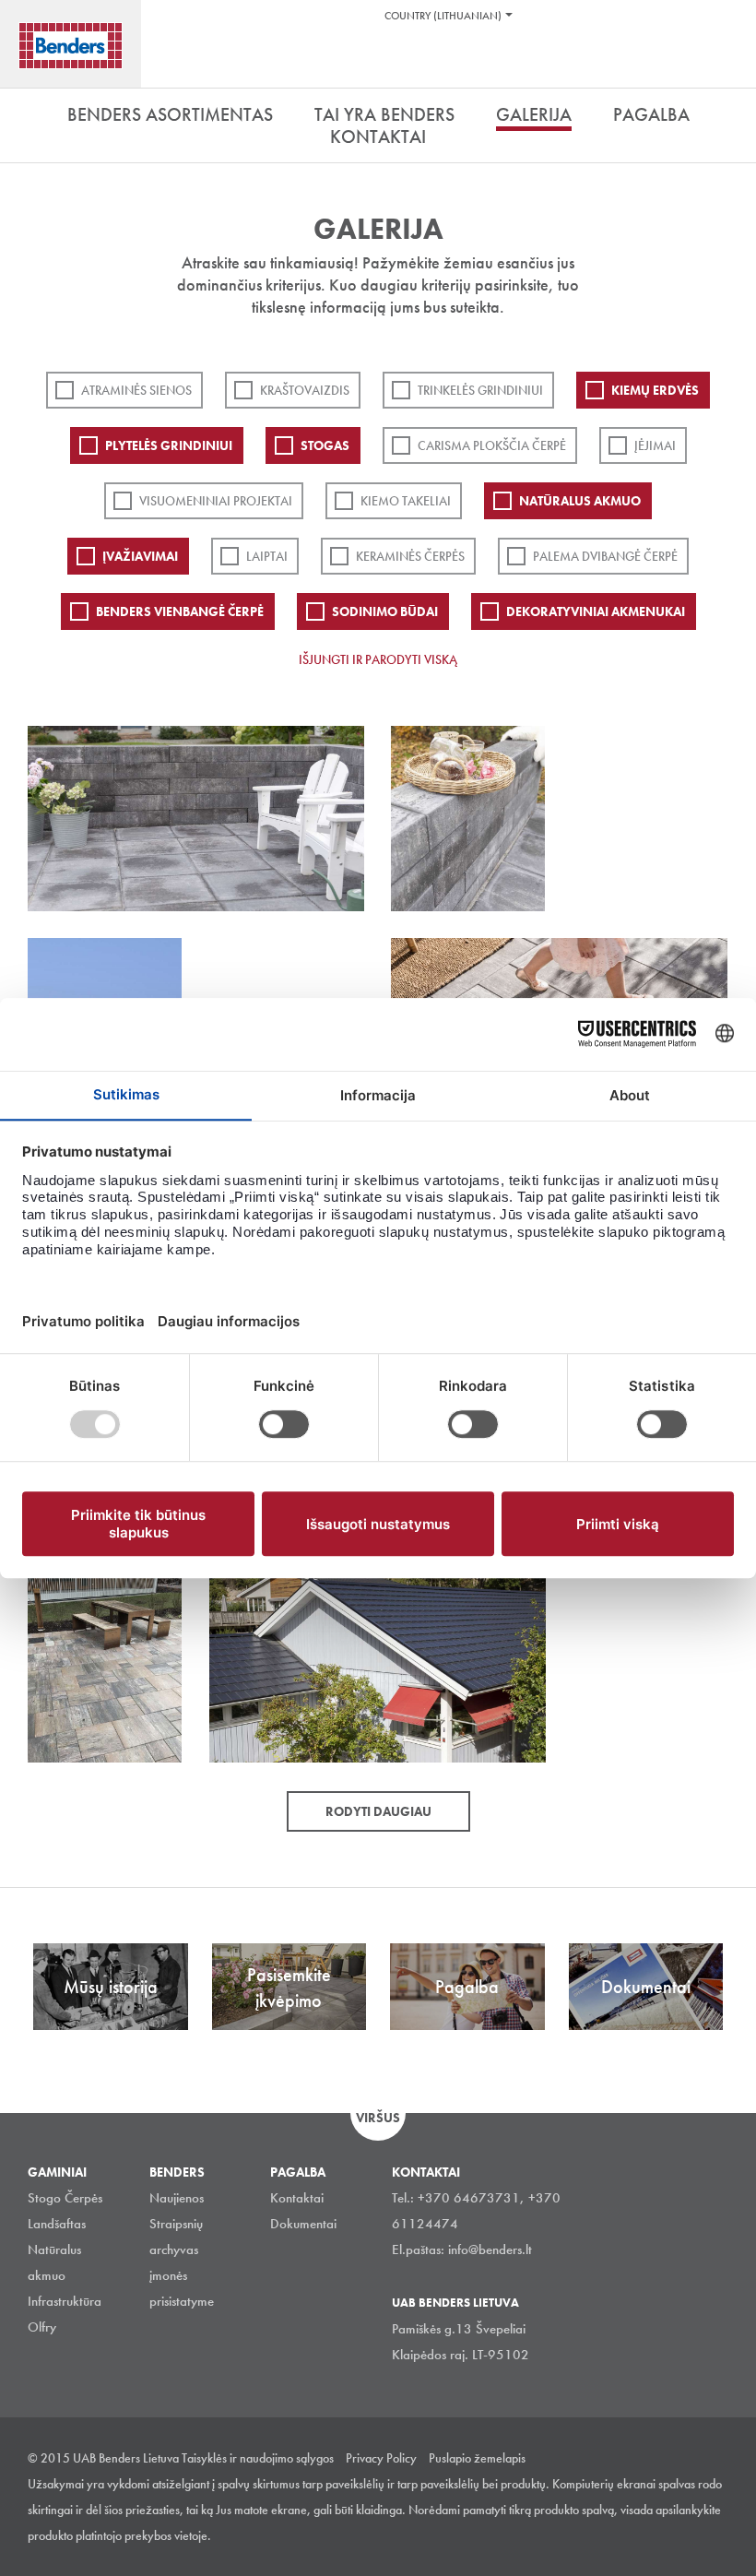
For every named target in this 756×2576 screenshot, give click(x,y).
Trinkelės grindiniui (480, 390)
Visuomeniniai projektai (216, 501)
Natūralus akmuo (580, 501)
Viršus (378, 2118)
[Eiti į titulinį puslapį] (71, 46)
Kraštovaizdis (305, 390)
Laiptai (267, 556)
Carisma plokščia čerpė (492, 445)
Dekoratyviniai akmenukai (596, 611)
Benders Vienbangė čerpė (180, 611)
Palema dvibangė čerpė (605, 556)
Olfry (42, 2327)
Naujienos (177, 2198)
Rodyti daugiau (378, 1811)
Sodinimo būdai (385, 611)
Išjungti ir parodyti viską (378, 659)
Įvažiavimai (140, 556)
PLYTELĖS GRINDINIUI (169, 445)
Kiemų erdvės (655, 390)
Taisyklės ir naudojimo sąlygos (258, 2458)
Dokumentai (303, 2224)
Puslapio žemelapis (477, 2458)
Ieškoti (728, 64)
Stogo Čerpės (65, 2198)
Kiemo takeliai (406, 501)
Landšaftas (57, 2224)
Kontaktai (297, 2198)
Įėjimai (655, 445)
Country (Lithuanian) (443, 16)
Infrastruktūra (65, 2301)
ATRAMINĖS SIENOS (136, 390)
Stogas (325, 445)
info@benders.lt (490, 2250)
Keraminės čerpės (410, 556)
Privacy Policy (381, 2458)
